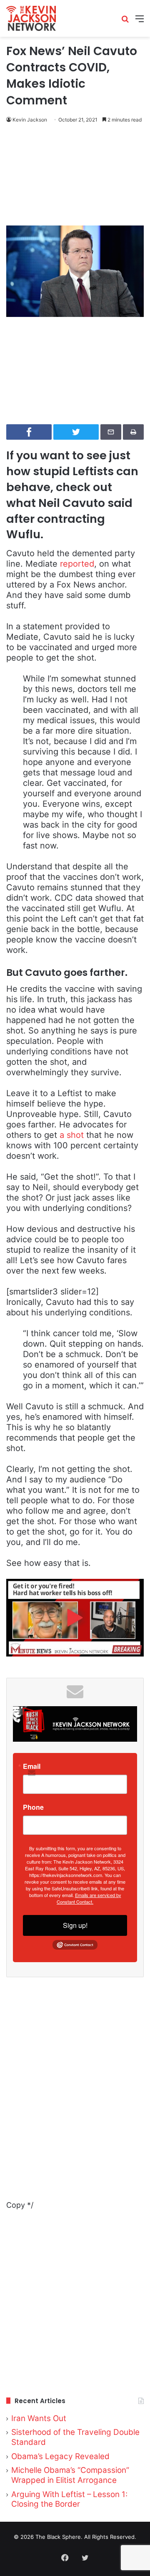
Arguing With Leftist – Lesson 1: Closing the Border (69, 2499)
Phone (33, 1807)
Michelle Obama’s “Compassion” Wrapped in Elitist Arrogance (70, 2475)
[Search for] (125, 22)
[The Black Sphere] (31, 18)
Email (32, 1766)
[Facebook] (65, 2558)
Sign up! (75, 1925)
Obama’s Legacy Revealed (60, 2456)
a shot (70, 1135)
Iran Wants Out (39, 2418)
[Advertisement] (75, 176)
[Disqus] (75, 2094)
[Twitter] (85, 2558)
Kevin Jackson (30, 120)
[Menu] (140, 22)
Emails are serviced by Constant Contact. (89, 1898)
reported (77, 564)
